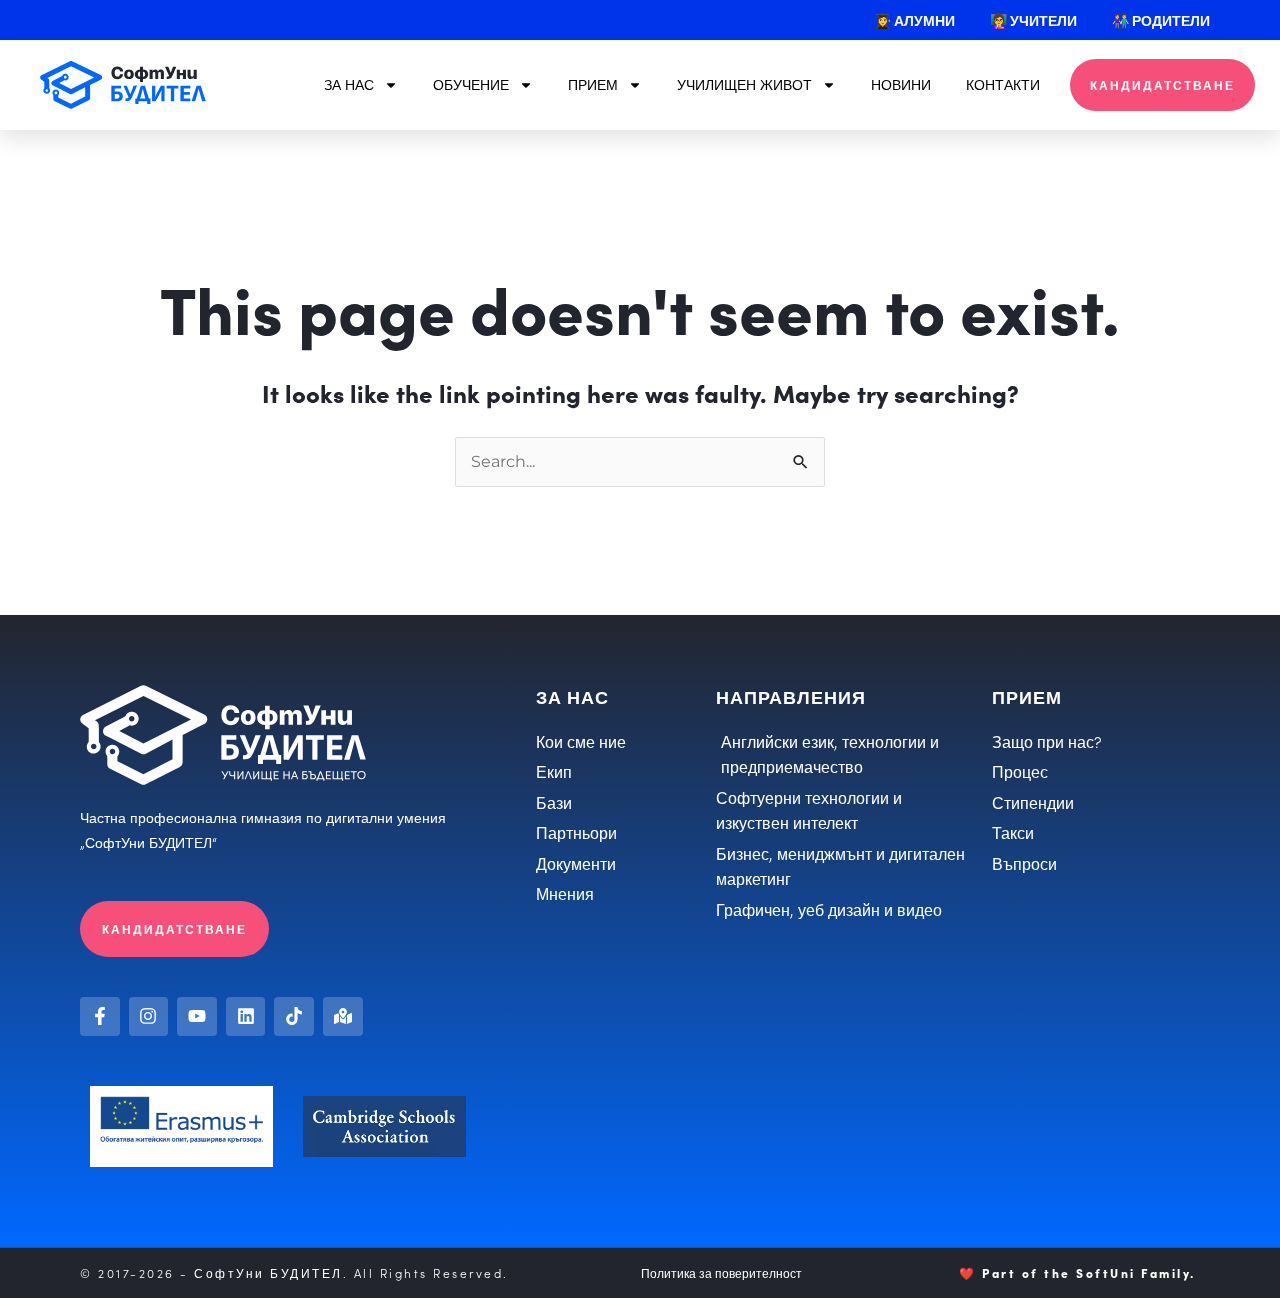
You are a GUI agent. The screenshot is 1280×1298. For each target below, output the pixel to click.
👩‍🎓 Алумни (914, 20)
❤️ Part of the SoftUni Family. (1077, 1272)
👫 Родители (1161, 20)
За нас (349, 84)
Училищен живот (744, 84)
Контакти (1003, 84)
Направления (791, 696)
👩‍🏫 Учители (1033, 20)
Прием (593, 84)
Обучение (471, 84)
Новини (901, 84)
